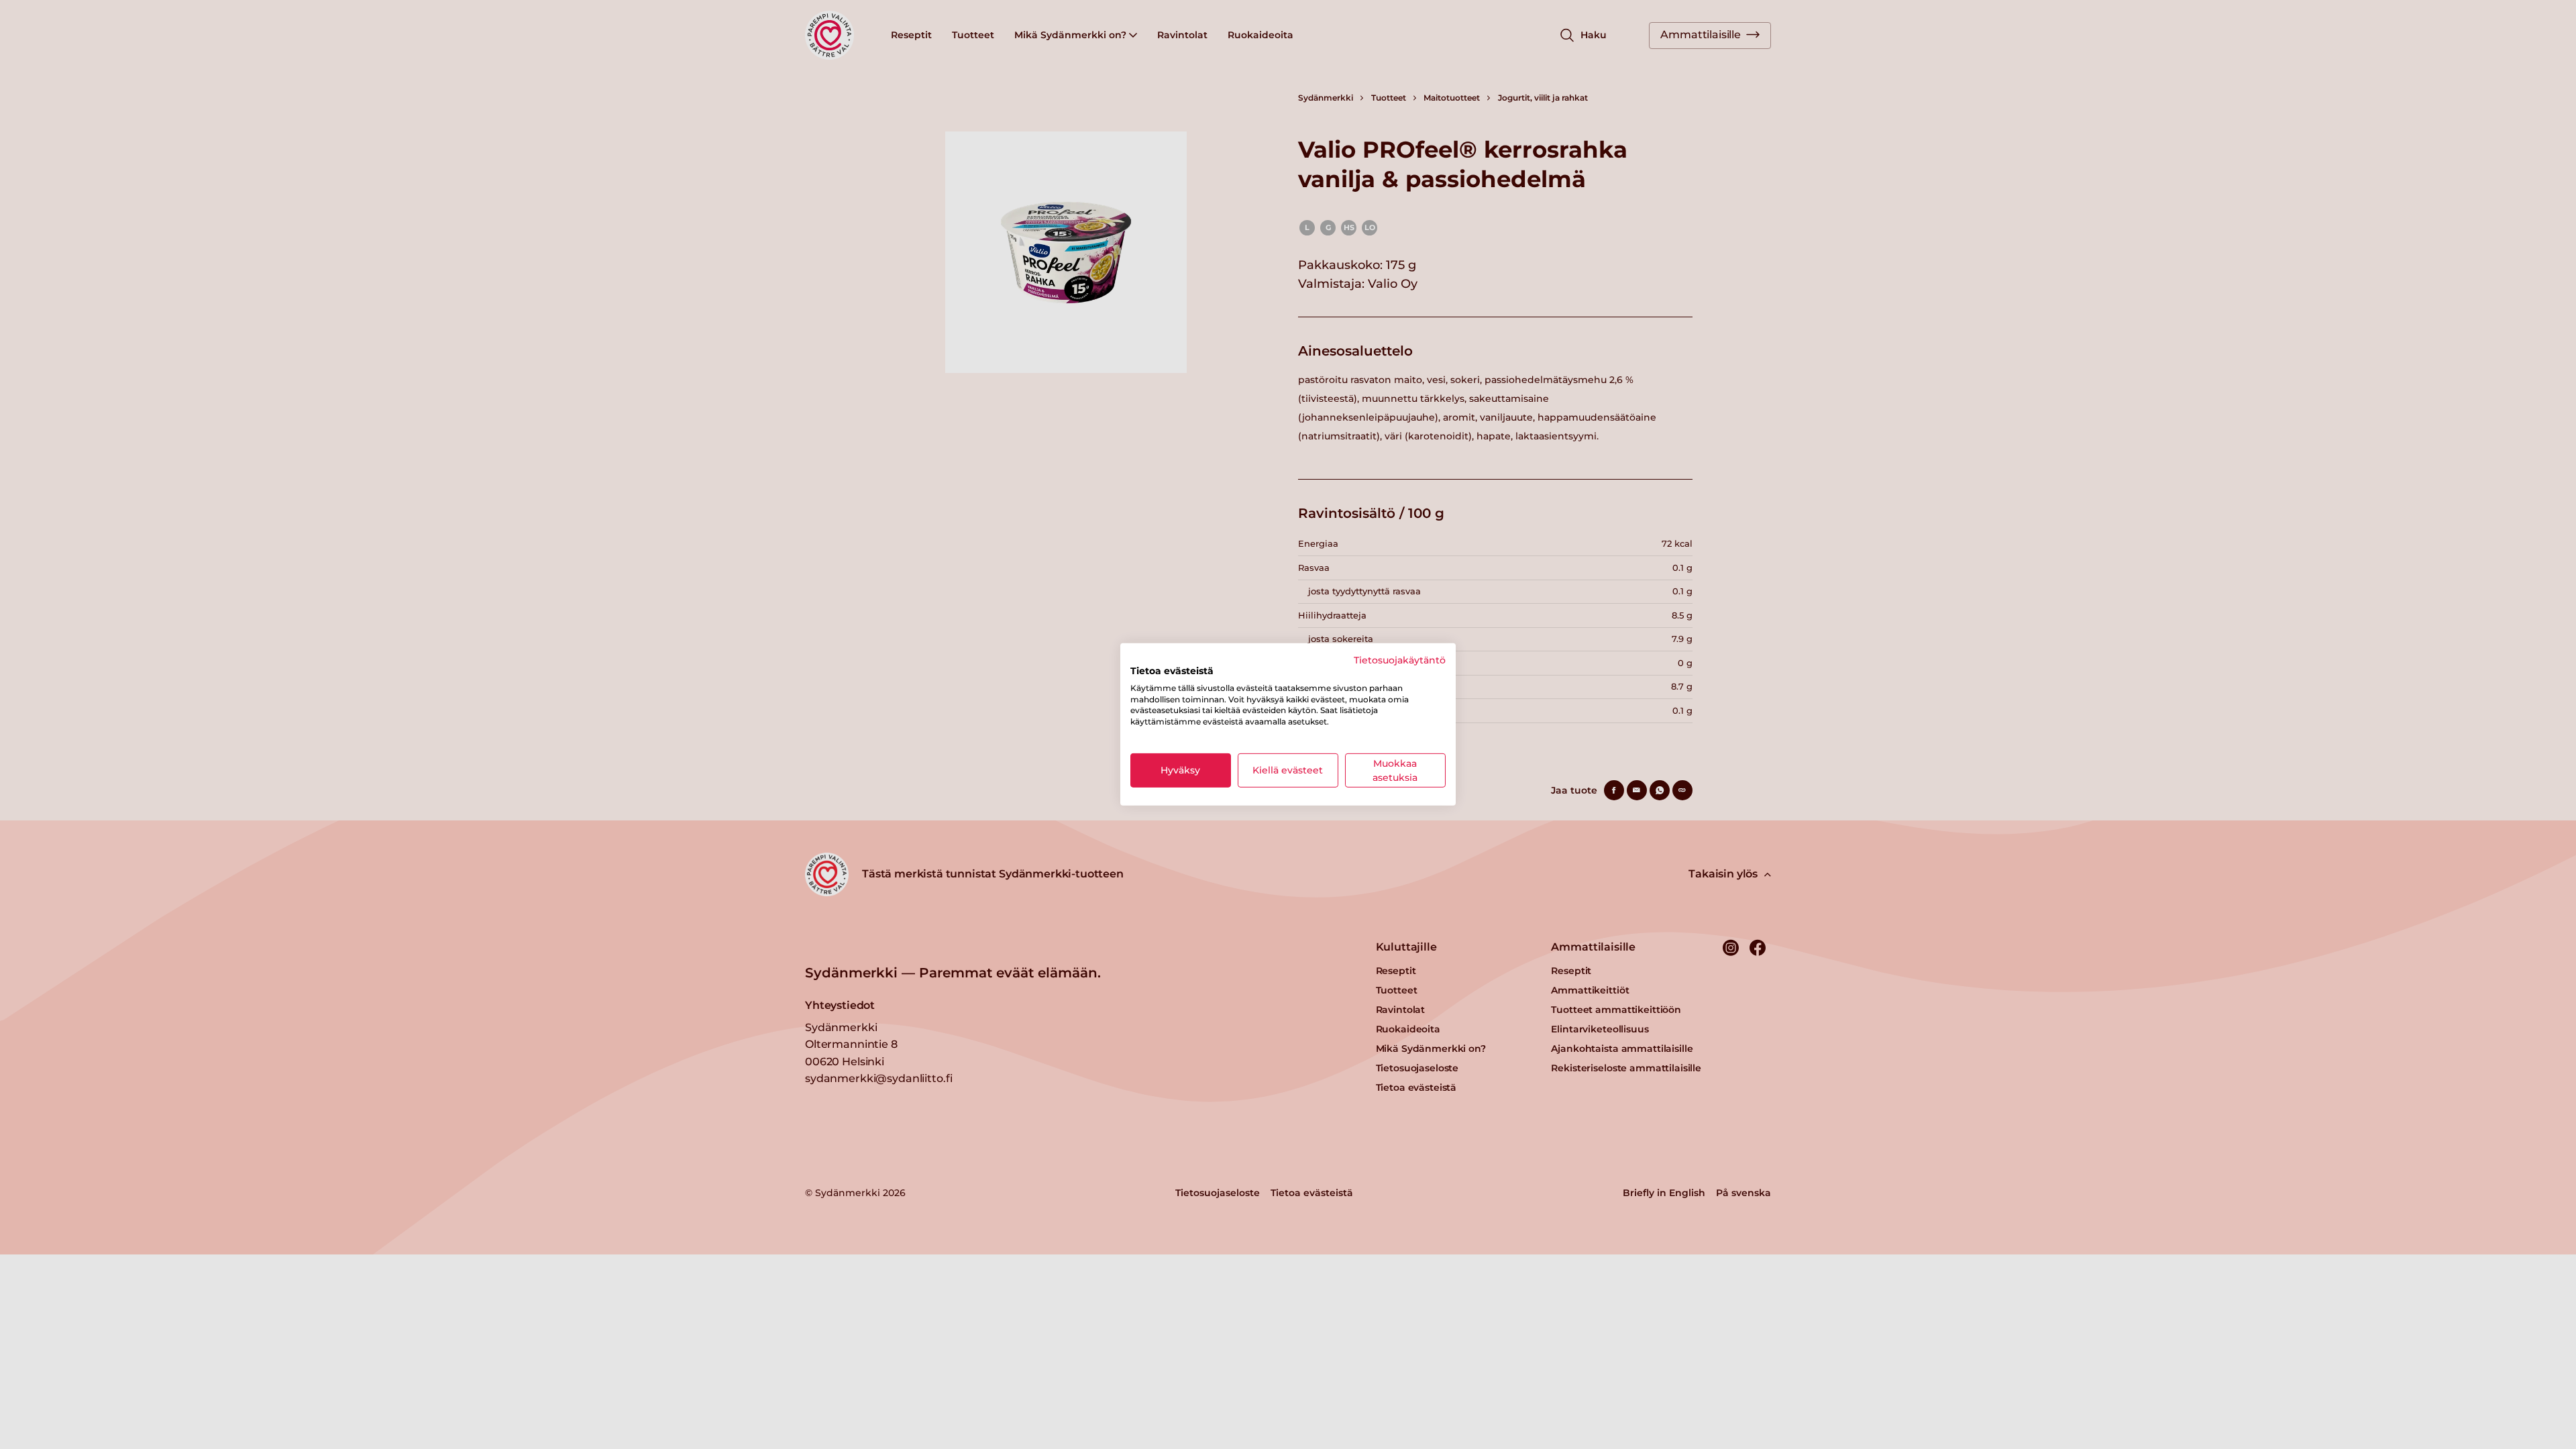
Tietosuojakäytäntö (1400, 660)
